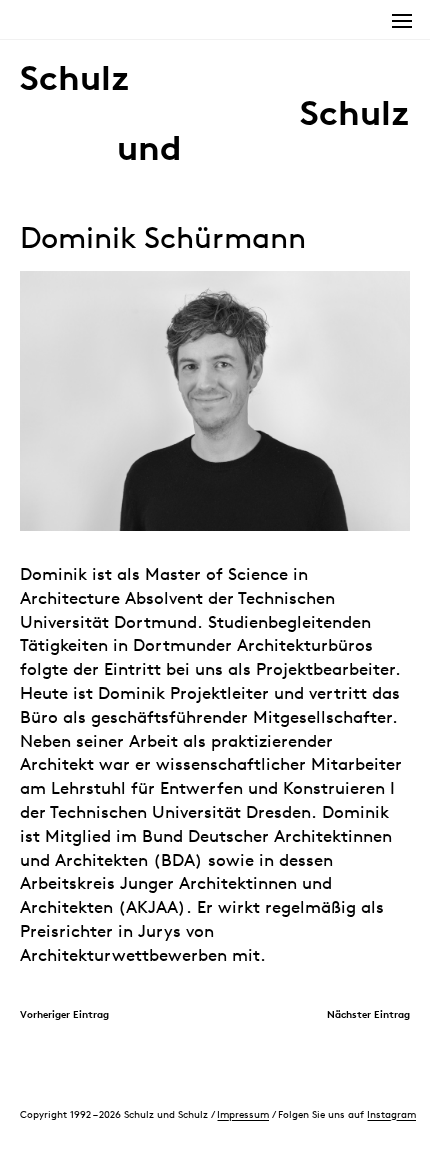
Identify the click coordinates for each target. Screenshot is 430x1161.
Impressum (243, 1114)
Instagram (391, 1114)
